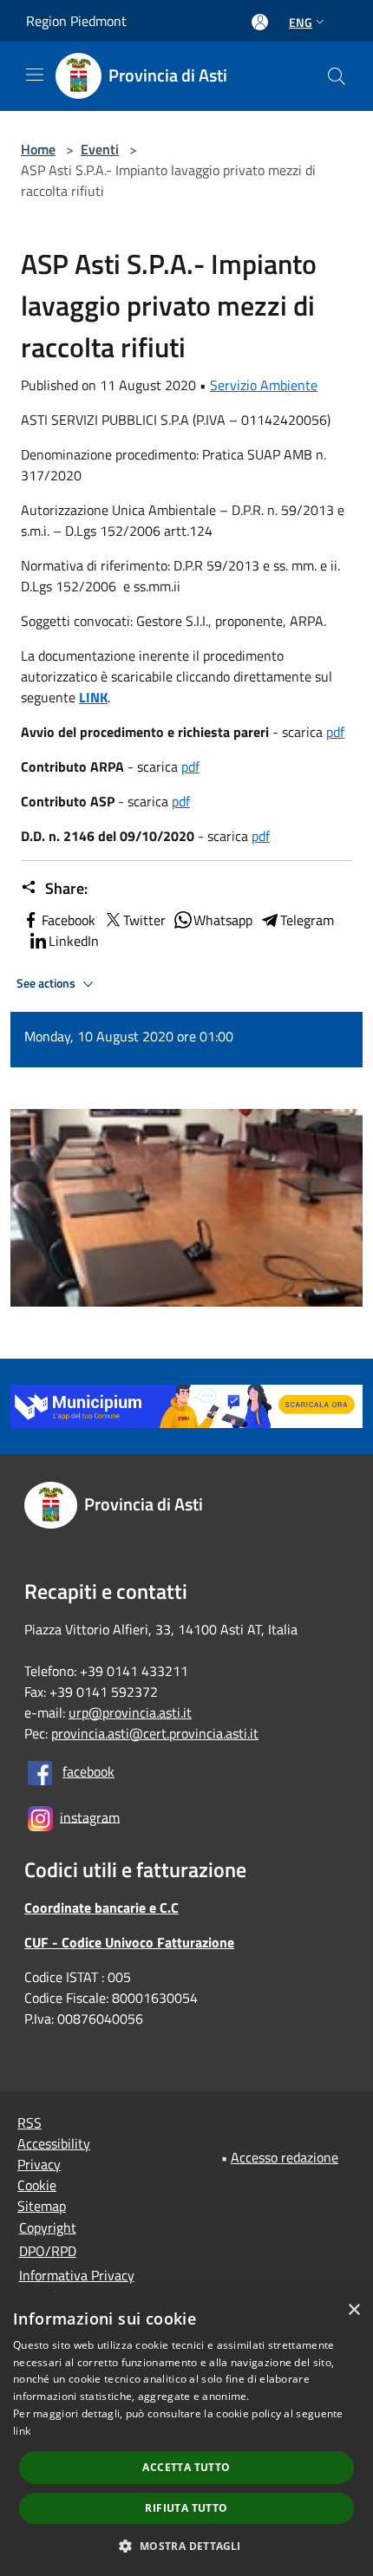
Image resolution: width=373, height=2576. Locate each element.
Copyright (48, 2227)
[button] (186, 2546)
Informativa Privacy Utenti (77, 2286)
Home (38, 149)
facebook (88, 1771)
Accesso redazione (285, 2157)
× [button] (353, 2310)
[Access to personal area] (260, 22)
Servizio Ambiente (264, 385)
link (22, 2431)
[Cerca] (337, 76)
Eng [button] (301, 22)
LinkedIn (74, 941)
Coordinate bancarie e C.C (101, 1908)
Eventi (100, 149)
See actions (47, 983)
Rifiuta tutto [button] (186, 2508)
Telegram (307, 920)
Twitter (144, 920)
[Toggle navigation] (35, 75)
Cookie (37, 2185)
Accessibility (54, 2143)
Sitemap (42, 2206)
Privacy (39, 2164)
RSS (29, 2123)
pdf (335, 732)
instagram (90, 1816)
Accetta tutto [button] (186, 2467)
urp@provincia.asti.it (130, 1712)
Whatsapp (223, 920)
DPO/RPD (48, 2251)
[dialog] (186, 2434)
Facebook (69, 920)
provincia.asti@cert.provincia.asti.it (155, 1733)
